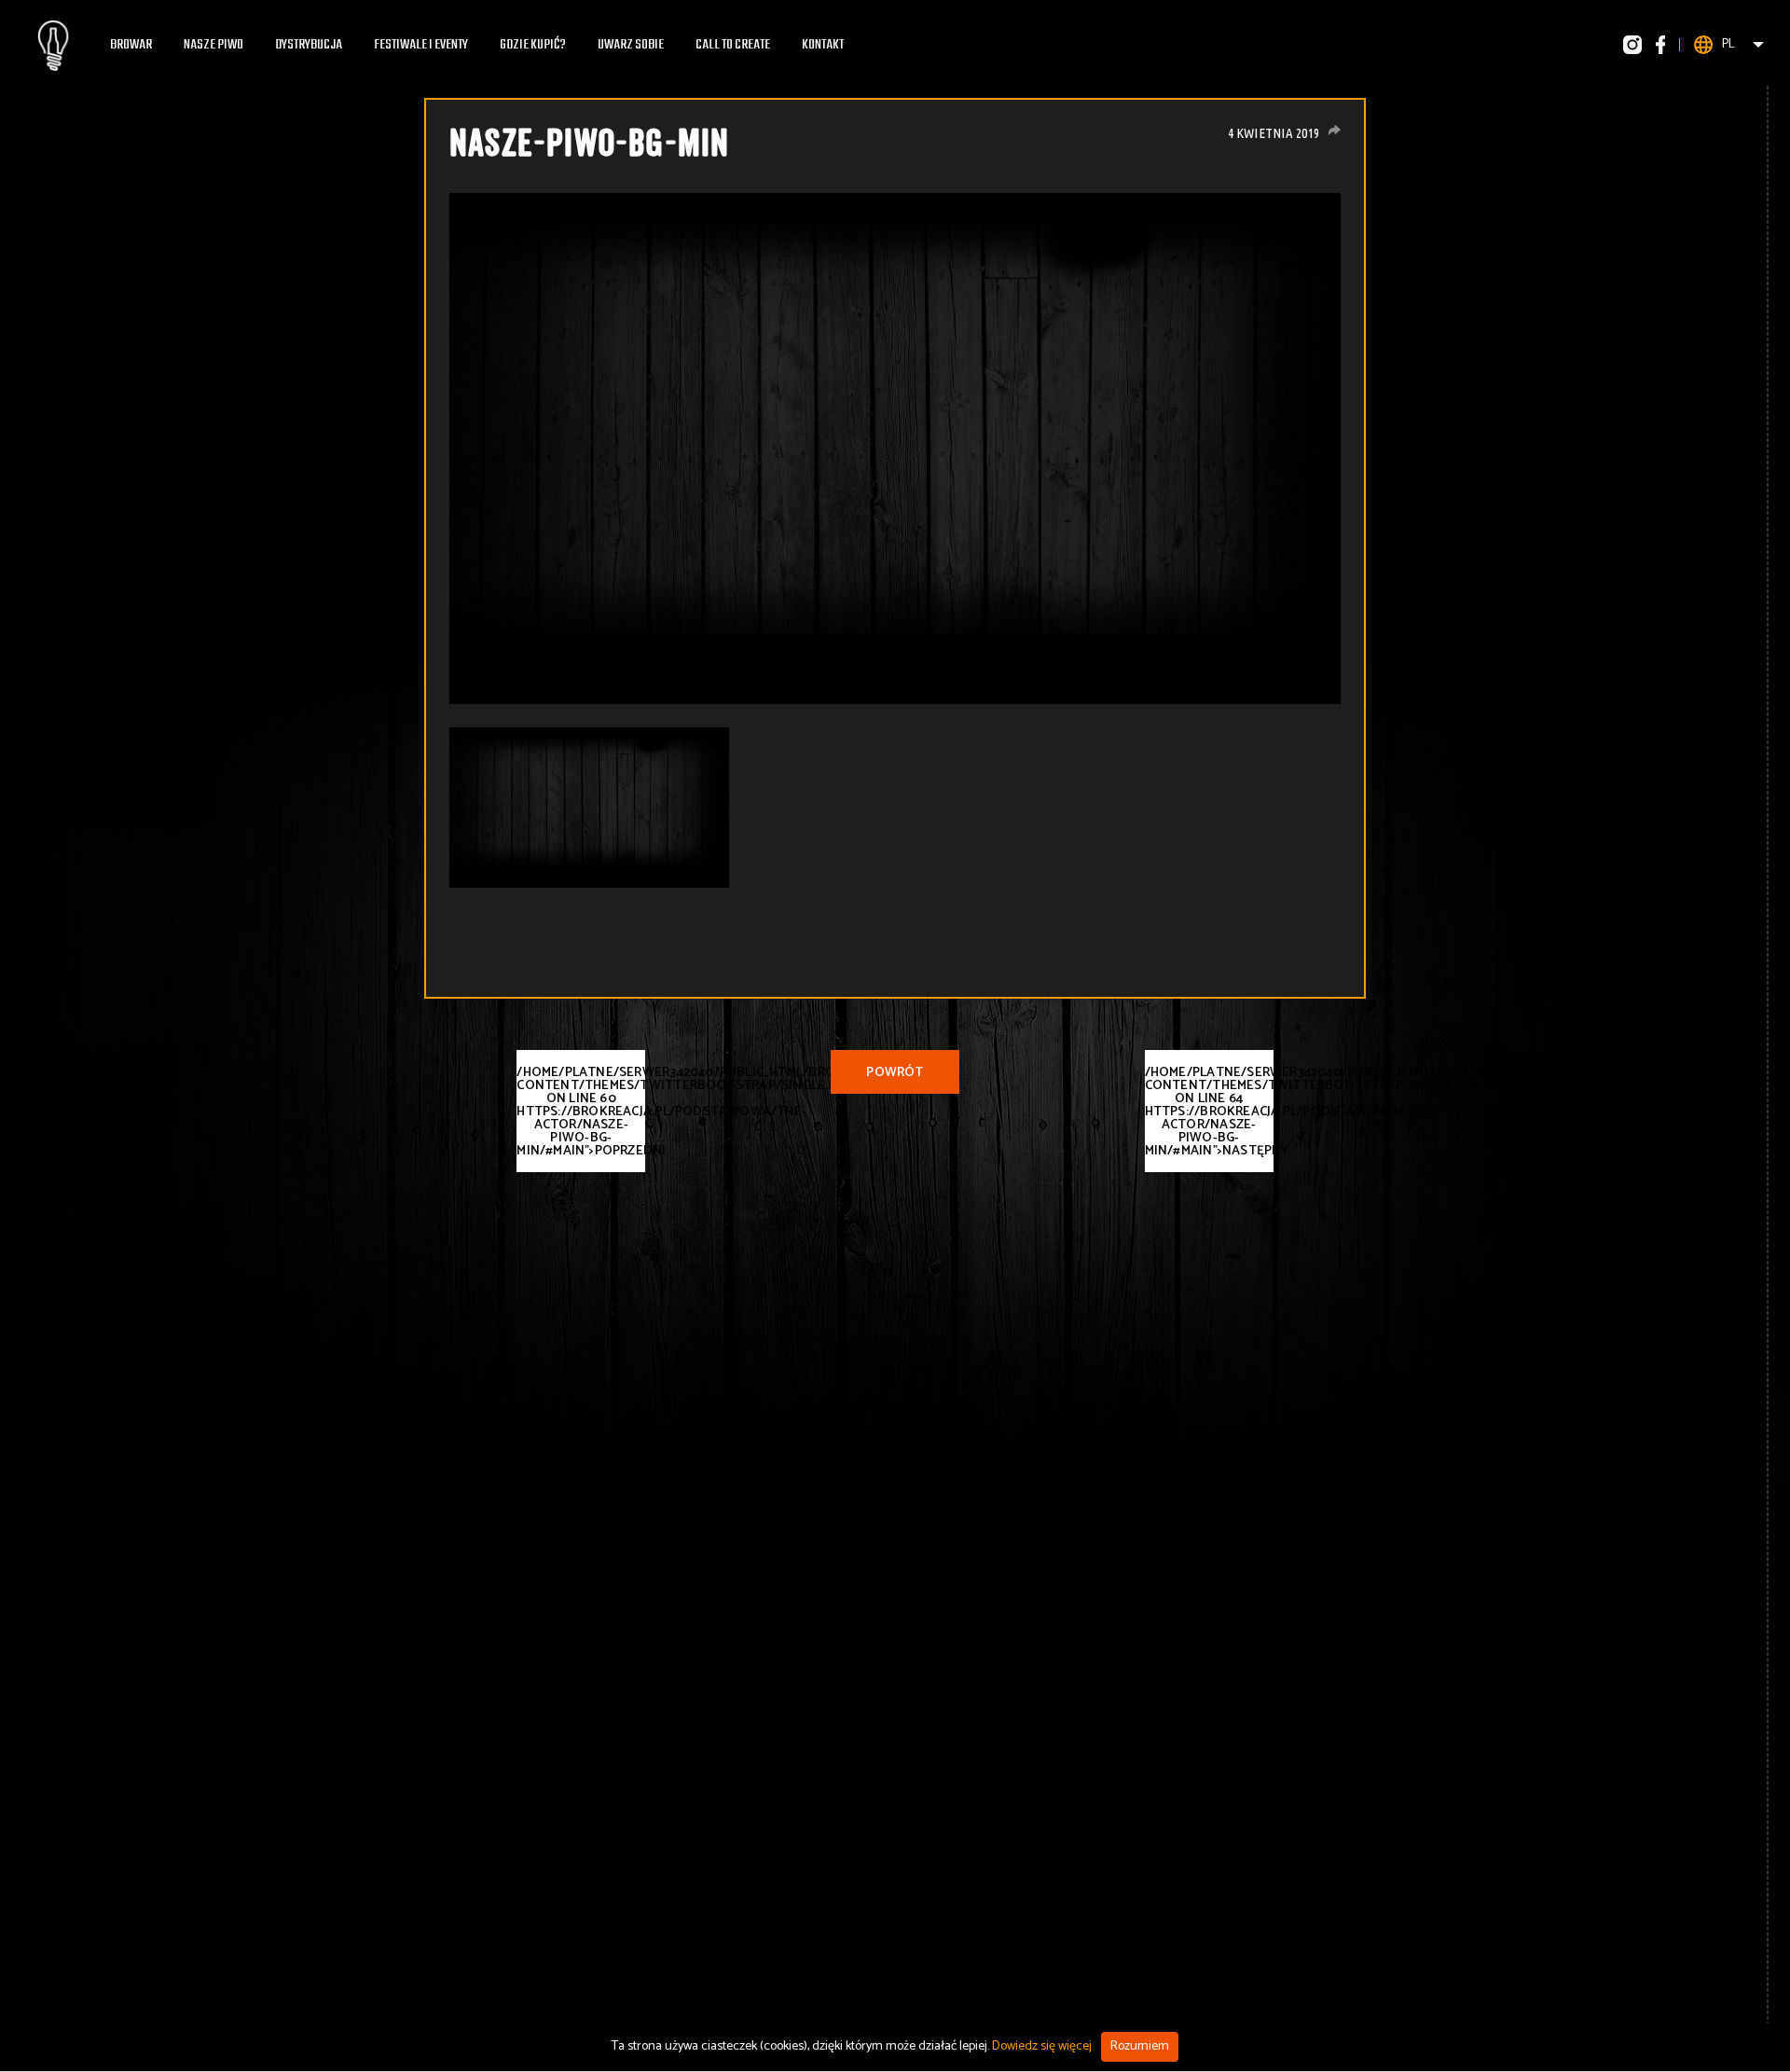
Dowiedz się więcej (1042, 2046)
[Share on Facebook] (1335, 130)
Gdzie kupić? (533, 45)
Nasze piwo (213, 45)
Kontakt (823, 45)
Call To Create (733, 45)
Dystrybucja (309, 45)
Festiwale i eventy (421, 45)
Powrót (895, 1073)
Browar (131, 45)
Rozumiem (1140, 2046)
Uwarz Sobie (631, 45)
